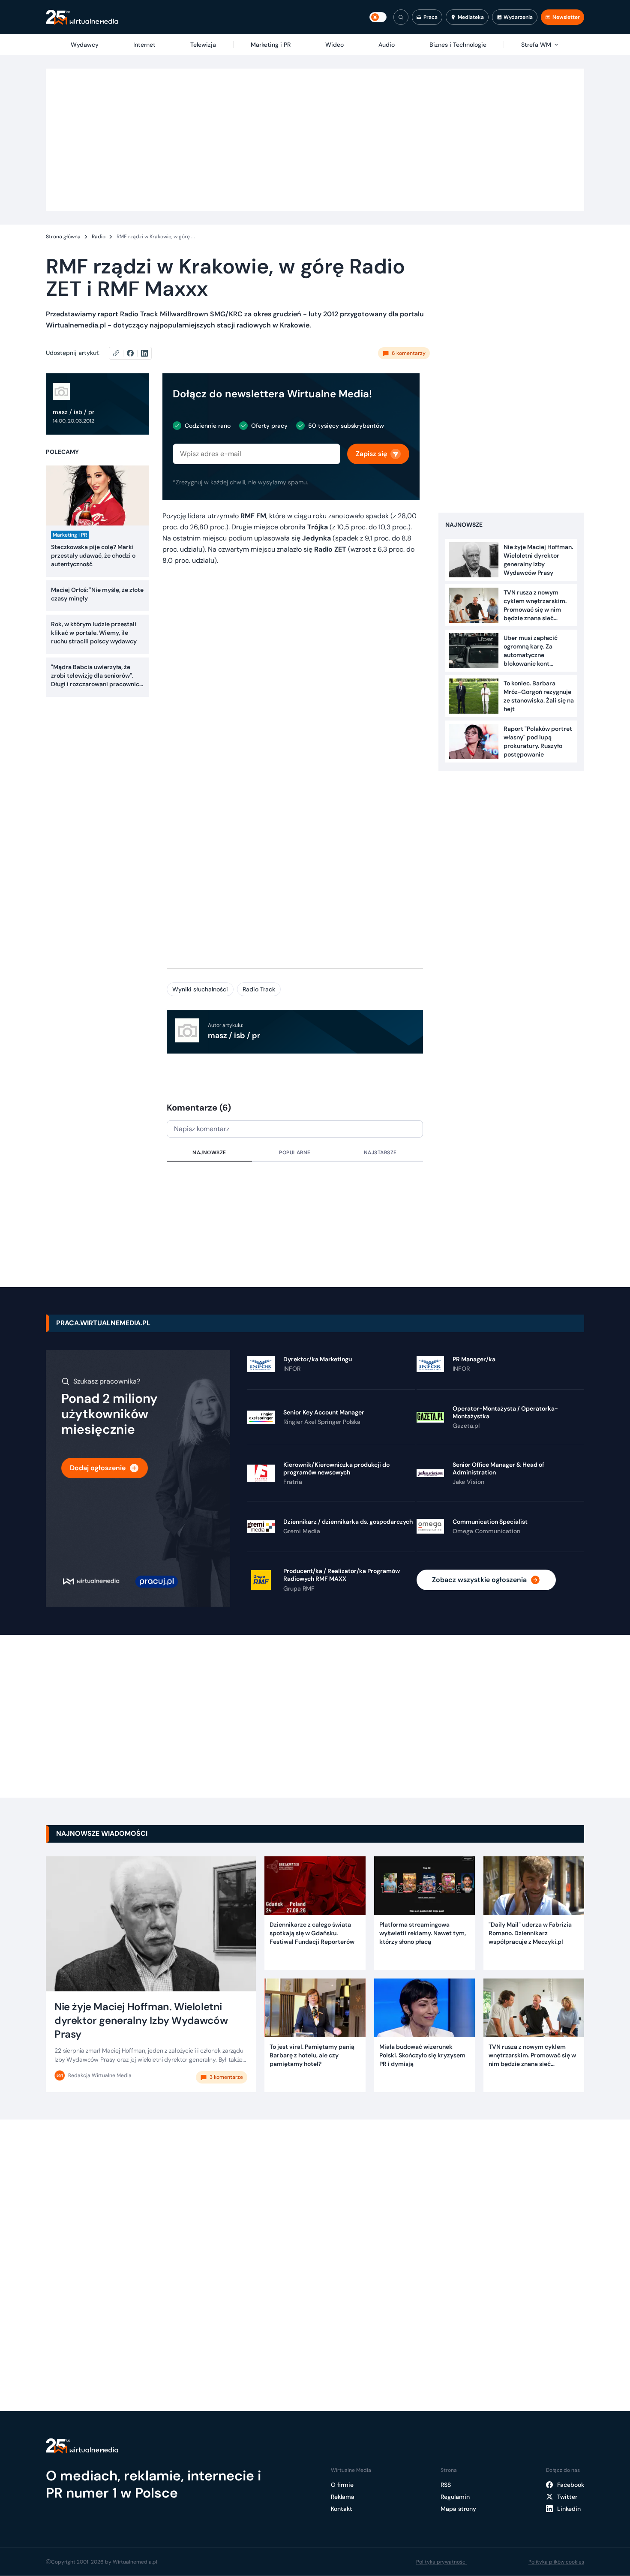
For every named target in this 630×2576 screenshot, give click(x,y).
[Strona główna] (82, 17)
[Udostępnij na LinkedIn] (144, 353)
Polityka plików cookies (556, 2562)
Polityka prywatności (441, 2562)
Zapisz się (371, 454)
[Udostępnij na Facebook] (134, 353)
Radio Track (259, 989)
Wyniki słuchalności (200, 989)
